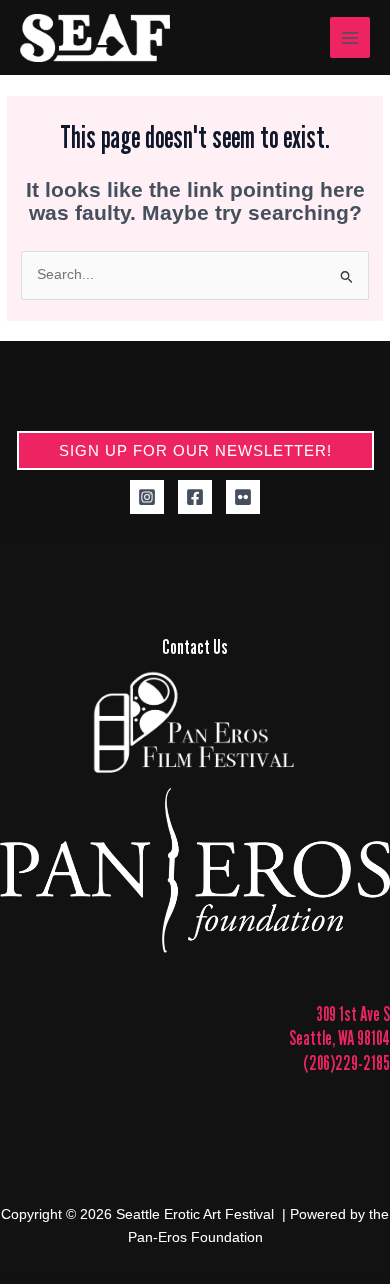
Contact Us (195, 647)
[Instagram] (147, 497)
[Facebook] (195, 497)
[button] (195, 450)
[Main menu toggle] (350, 37)
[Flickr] (243, 497)
